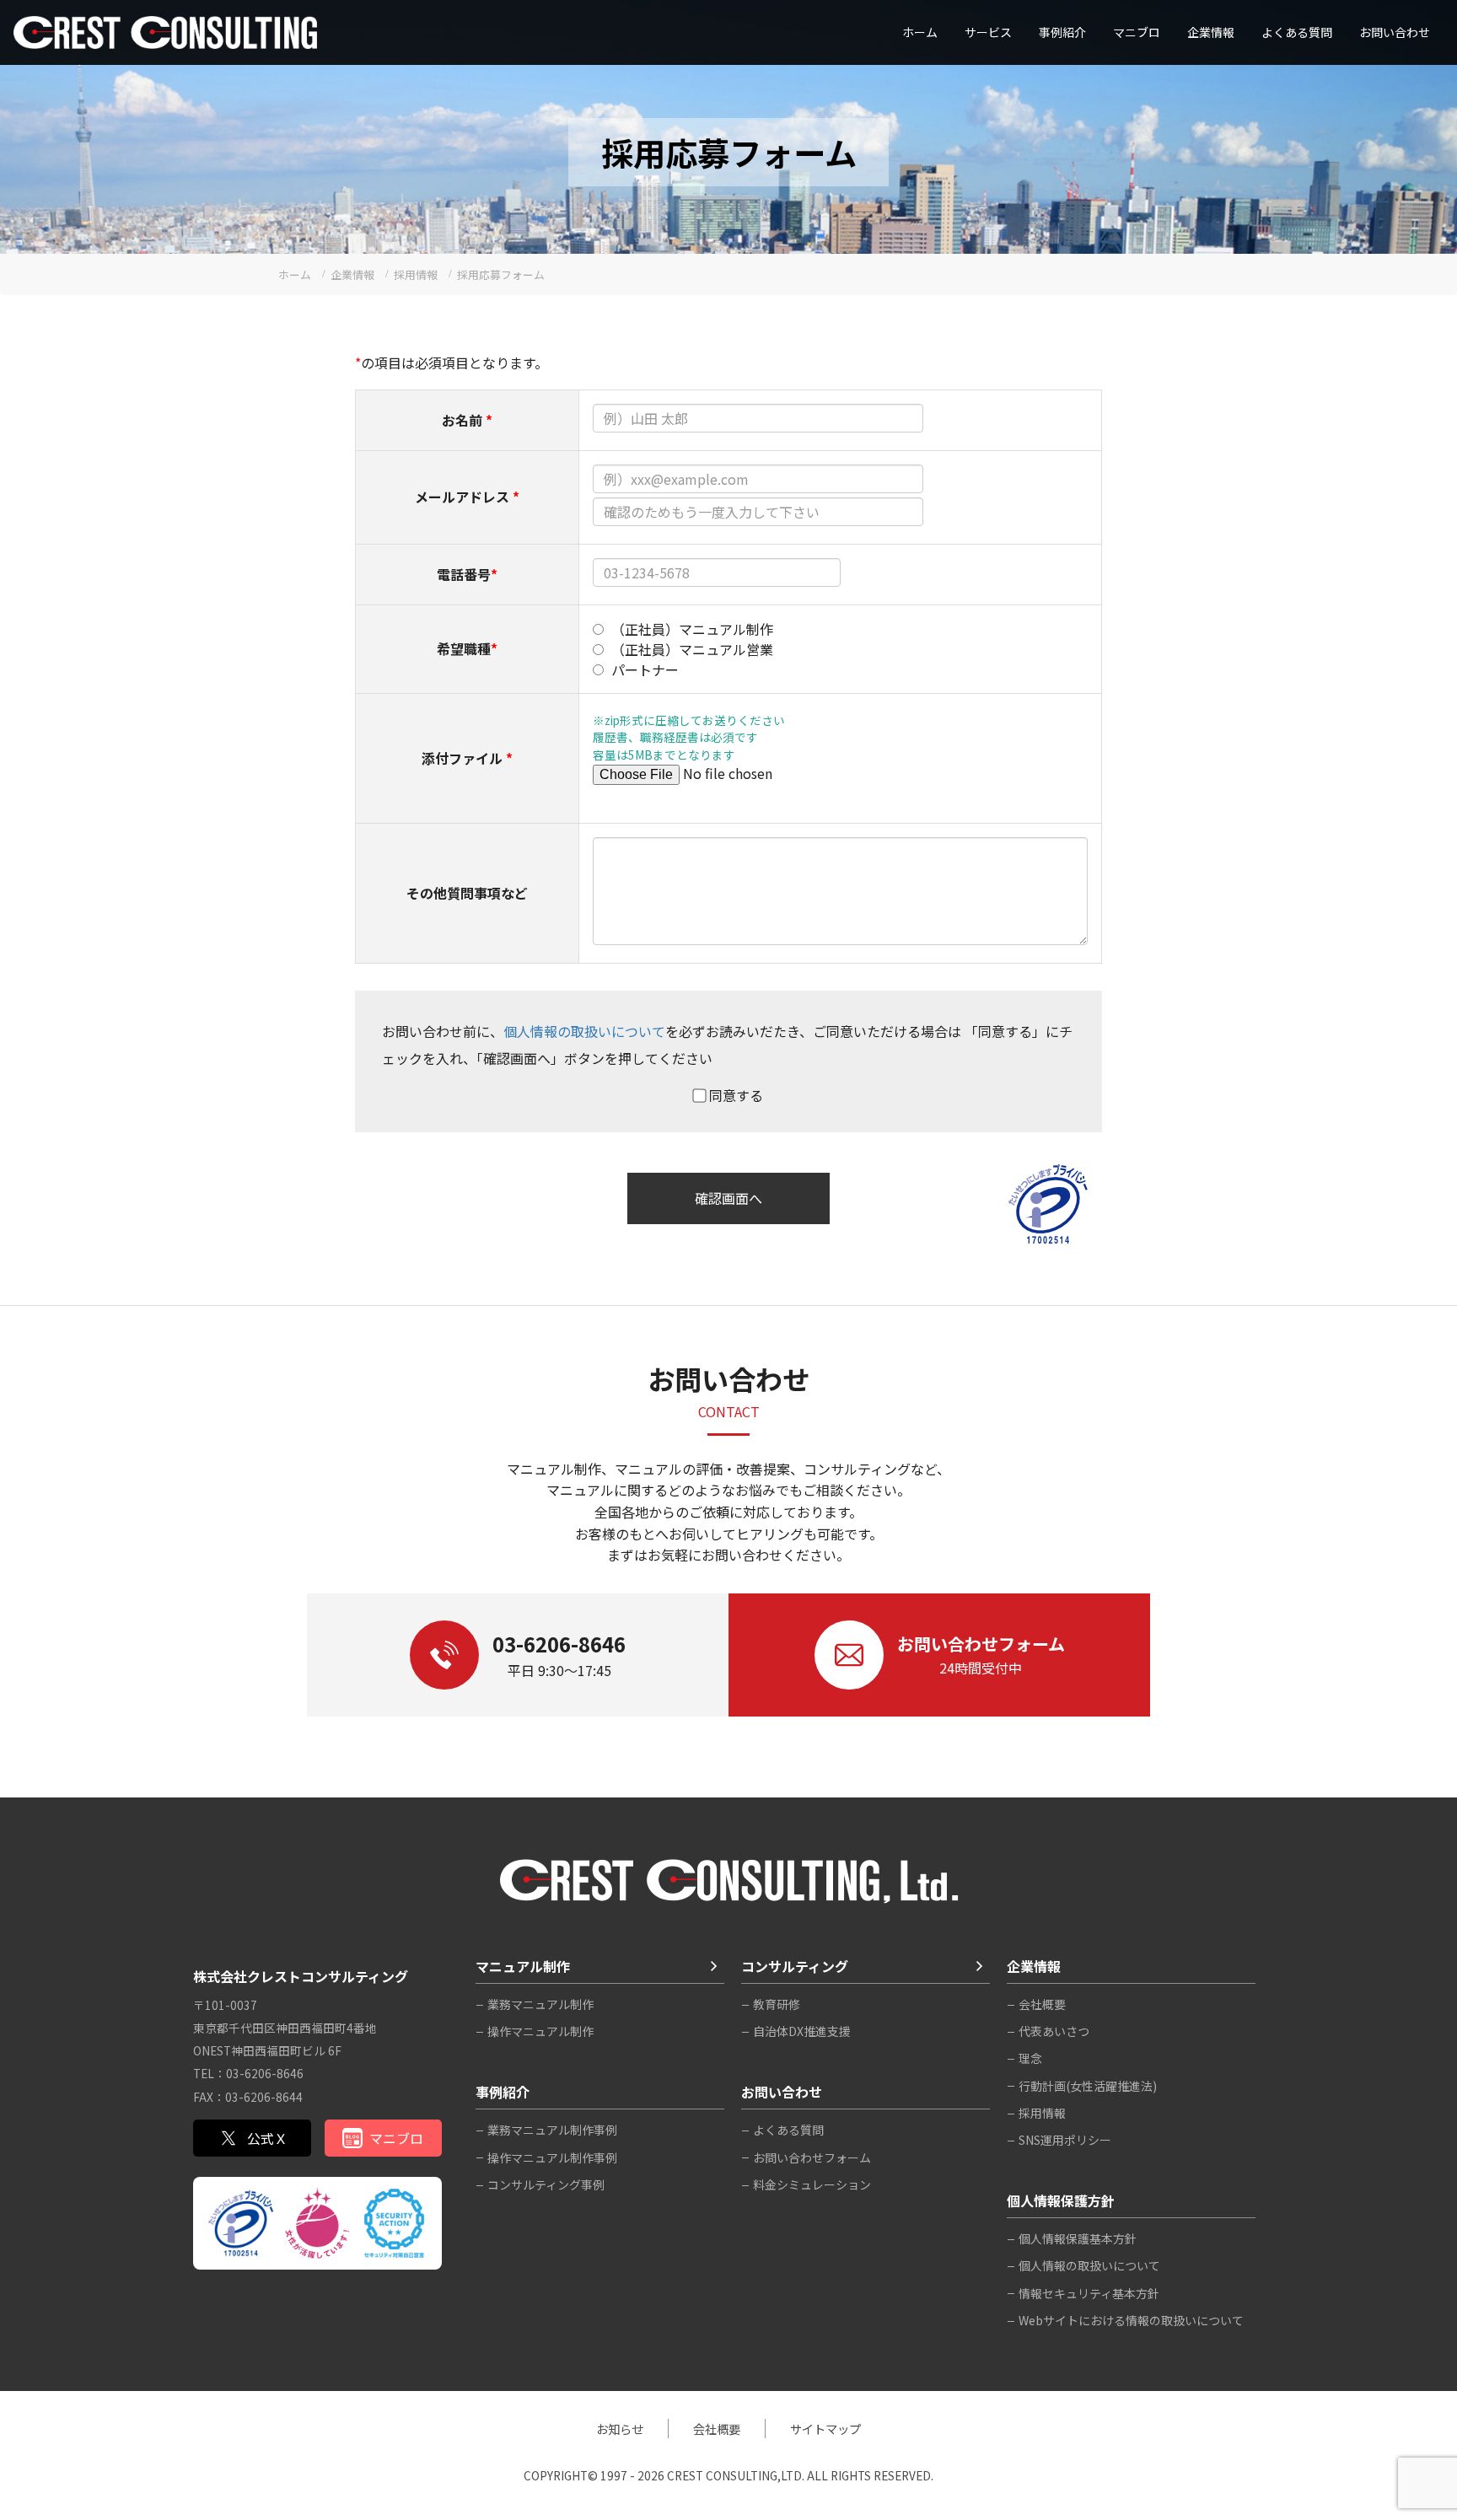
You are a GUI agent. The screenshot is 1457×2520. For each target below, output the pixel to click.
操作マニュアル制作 (540, 2031)
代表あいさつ (1054, 2031)
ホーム (920, 32)
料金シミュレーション (812, 2184)
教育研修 (777, 2004)
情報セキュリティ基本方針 (1089, 2293)
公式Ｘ (267, 2138)
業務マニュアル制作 (540, 2004)
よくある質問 (1297, 32)
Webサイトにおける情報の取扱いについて (1131, 2320)
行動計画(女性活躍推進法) (1088, 2086)
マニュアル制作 (523, 1966)
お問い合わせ (1395, 32)
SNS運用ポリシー (1065, 2140)
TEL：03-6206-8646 (248, 2073)
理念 (1030, 2058)
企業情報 (1211, 32)
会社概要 (1042, 2004)
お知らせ (620, 2429)
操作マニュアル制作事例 (552, 2157)
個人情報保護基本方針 (1078, 2238)
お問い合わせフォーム (812, 2157)
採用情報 (1042, 2113)
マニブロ (396, 2138)
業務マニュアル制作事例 (552, 2130)
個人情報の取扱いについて (584, 1031)
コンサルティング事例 (546, 2184)
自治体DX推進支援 (802, 2031)
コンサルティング (795, 1966)
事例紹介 (1062, 32)
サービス (988, 32)
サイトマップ (825, 2429)
